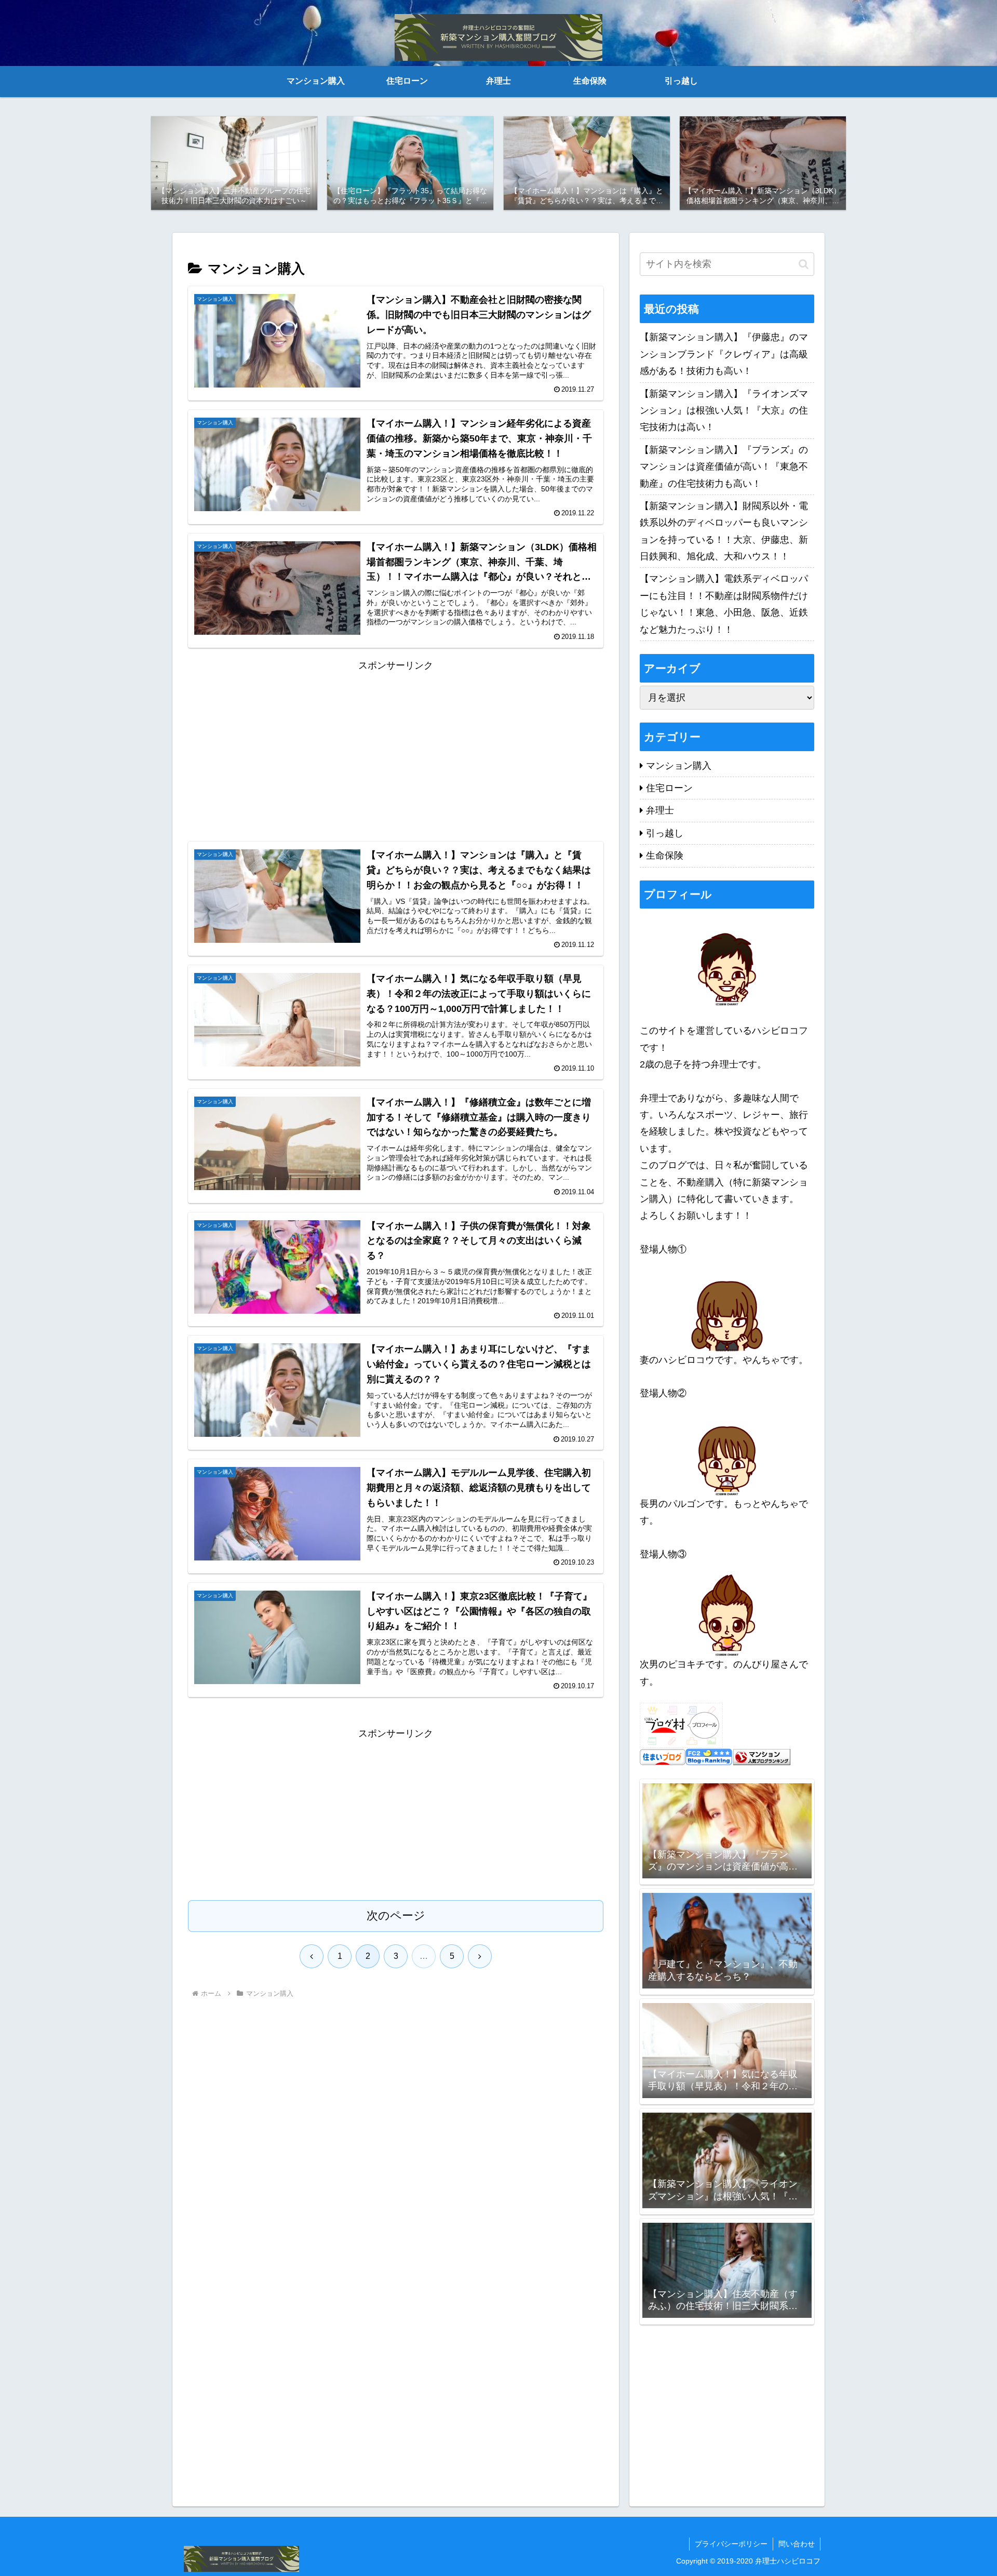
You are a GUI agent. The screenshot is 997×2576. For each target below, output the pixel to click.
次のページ (396, 1916)
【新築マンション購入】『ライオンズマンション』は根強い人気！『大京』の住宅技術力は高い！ (724, 411)
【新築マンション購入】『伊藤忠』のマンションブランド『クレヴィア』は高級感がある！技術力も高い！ (724, 354)
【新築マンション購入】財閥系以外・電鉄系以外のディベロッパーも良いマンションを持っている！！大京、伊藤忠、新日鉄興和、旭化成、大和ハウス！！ (724, 531)
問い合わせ (797, 2544)
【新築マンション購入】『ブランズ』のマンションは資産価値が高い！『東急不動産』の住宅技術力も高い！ (724, 467)
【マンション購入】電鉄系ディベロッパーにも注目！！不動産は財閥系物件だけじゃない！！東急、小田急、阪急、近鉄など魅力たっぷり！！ (724, 604)
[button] (804, 264)
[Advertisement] (396, 746)
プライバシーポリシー (731, 2544)
